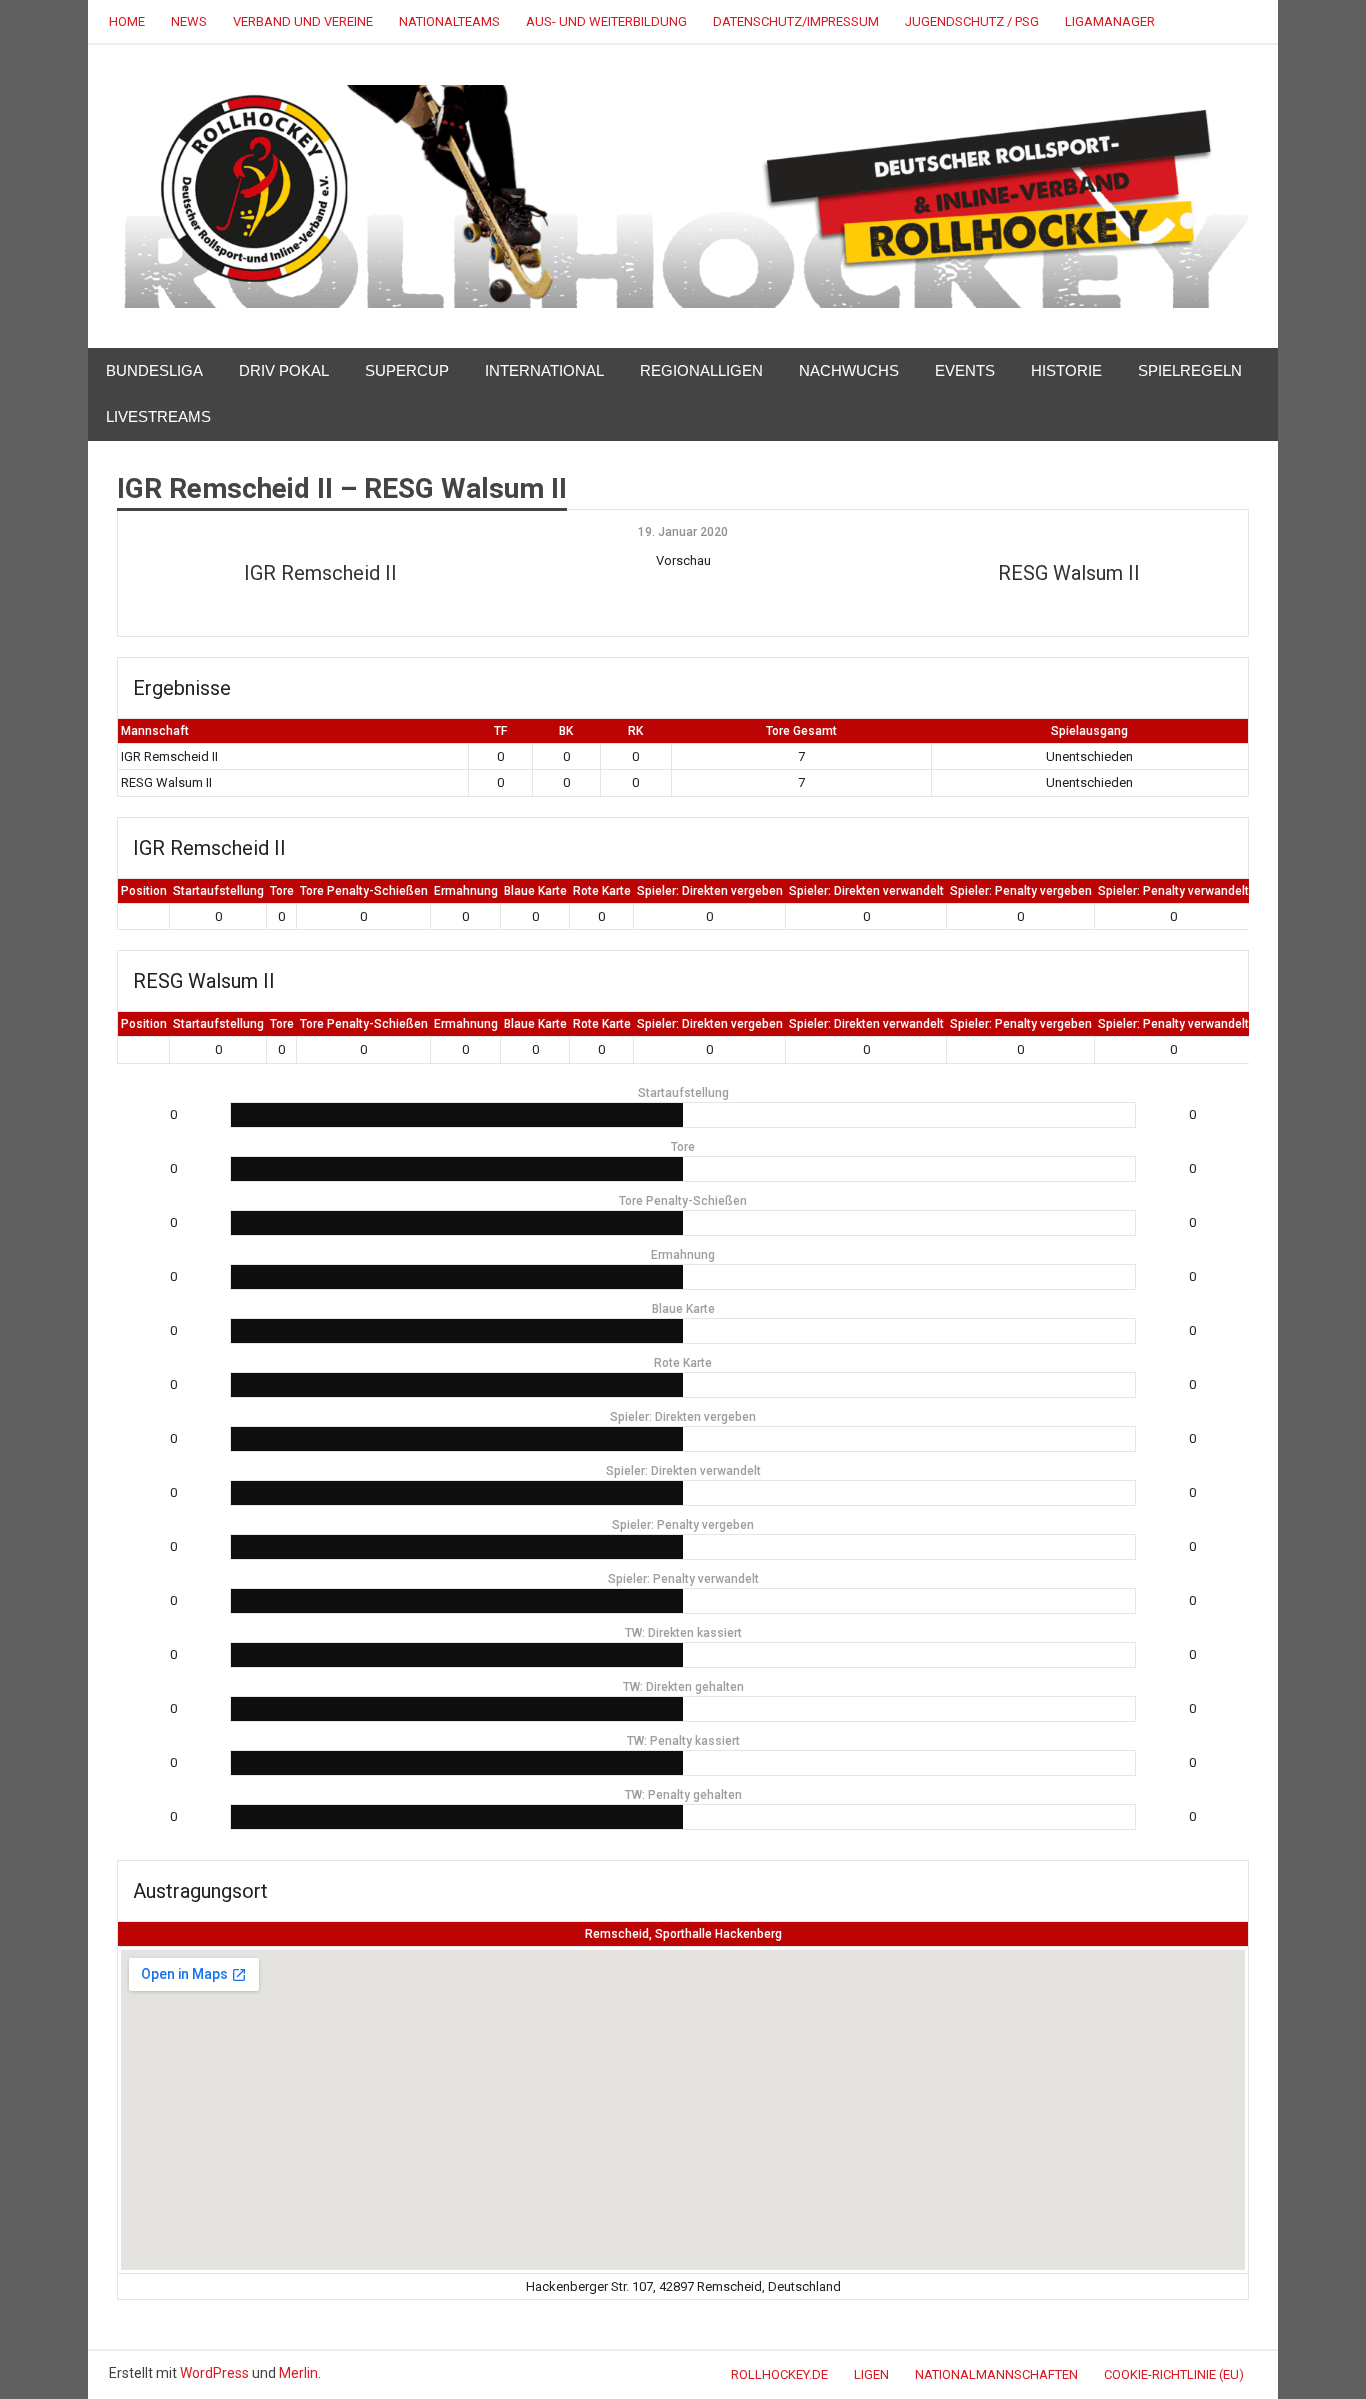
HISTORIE (1066, 370)
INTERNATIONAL (544, 370)
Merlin (298, 2373)
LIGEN (871, 2374)
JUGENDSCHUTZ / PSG (972, 21)
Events (965, 370)
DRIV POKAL (284, 370)
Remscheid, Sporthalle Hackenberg (683, 1934)
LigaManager (1110, 21)
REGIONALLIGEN (701, 370)
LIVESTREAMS (158, 416)
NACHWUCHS (849, 370)
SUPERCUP (407, 370)
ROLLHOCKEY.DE (779, 2374)
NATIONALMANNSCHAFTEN (996, 2374)
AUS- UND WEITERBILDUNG (606, 21)
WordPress (214, 2373)
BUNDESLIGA (154, 370)
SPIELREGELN (1190, 370)
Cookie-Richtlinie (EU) (1174, 2374)
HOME (127, 21)
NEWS (189, 21)
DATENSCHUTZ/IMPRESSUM (796, 21)
